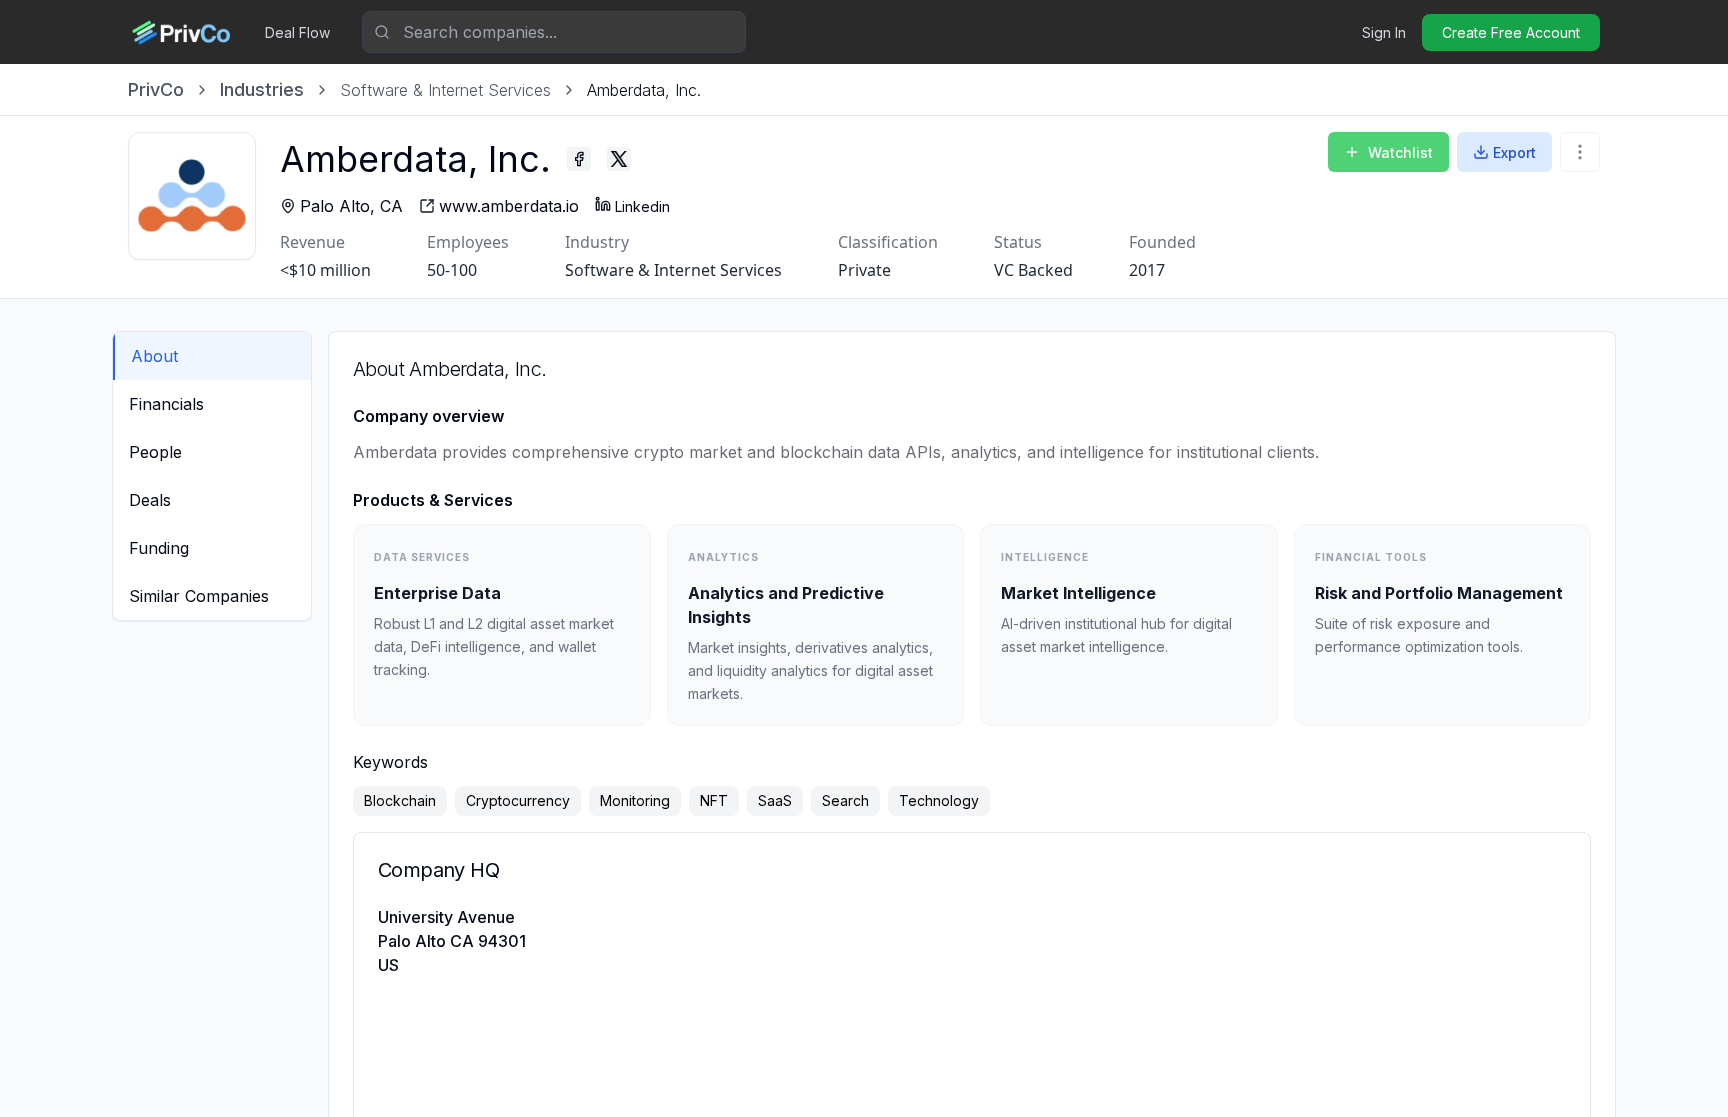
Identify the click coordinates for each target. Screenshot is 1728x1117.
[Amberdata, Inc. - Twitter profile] (619, 159)
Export (1514, 152)
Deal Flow (297, 32)
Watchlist (1400, 152)
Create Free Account (1511, 32)
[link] (644, 90)
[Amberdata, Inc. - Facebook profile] (579, 159)
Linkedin (642, 206)
